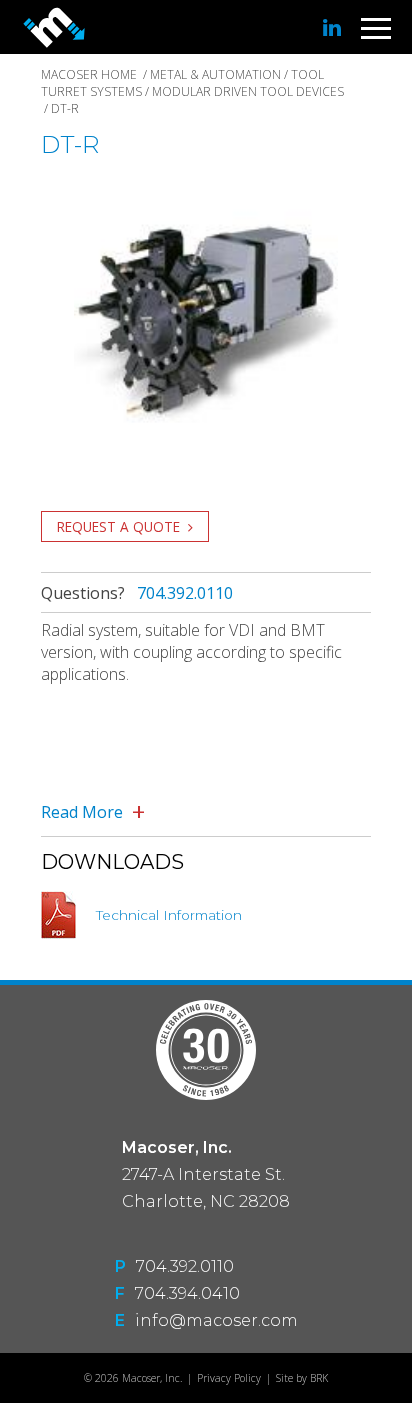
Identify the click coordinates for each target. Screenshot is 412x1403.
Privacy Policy (229, 1378)
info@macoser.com (216, 1320)
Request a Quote (118, 526)
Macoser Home (89, 74)
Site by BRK (302, 1378)
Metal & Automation (215, 74)
